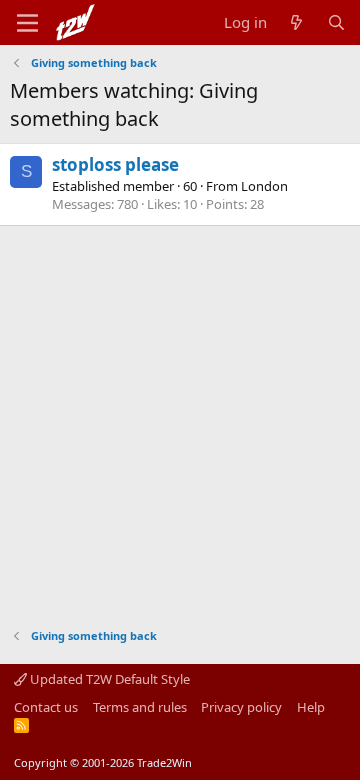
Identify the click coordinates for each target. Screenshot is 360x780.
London (264, 186)
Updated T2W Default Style (108, 679)
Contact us (46, 707)
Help (311, 707)
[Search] (336, 22)
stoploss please (115, 164)
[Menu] (27, 23)
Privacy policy (241, 707)
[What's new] (296, 22)
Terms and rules (140, 707)
